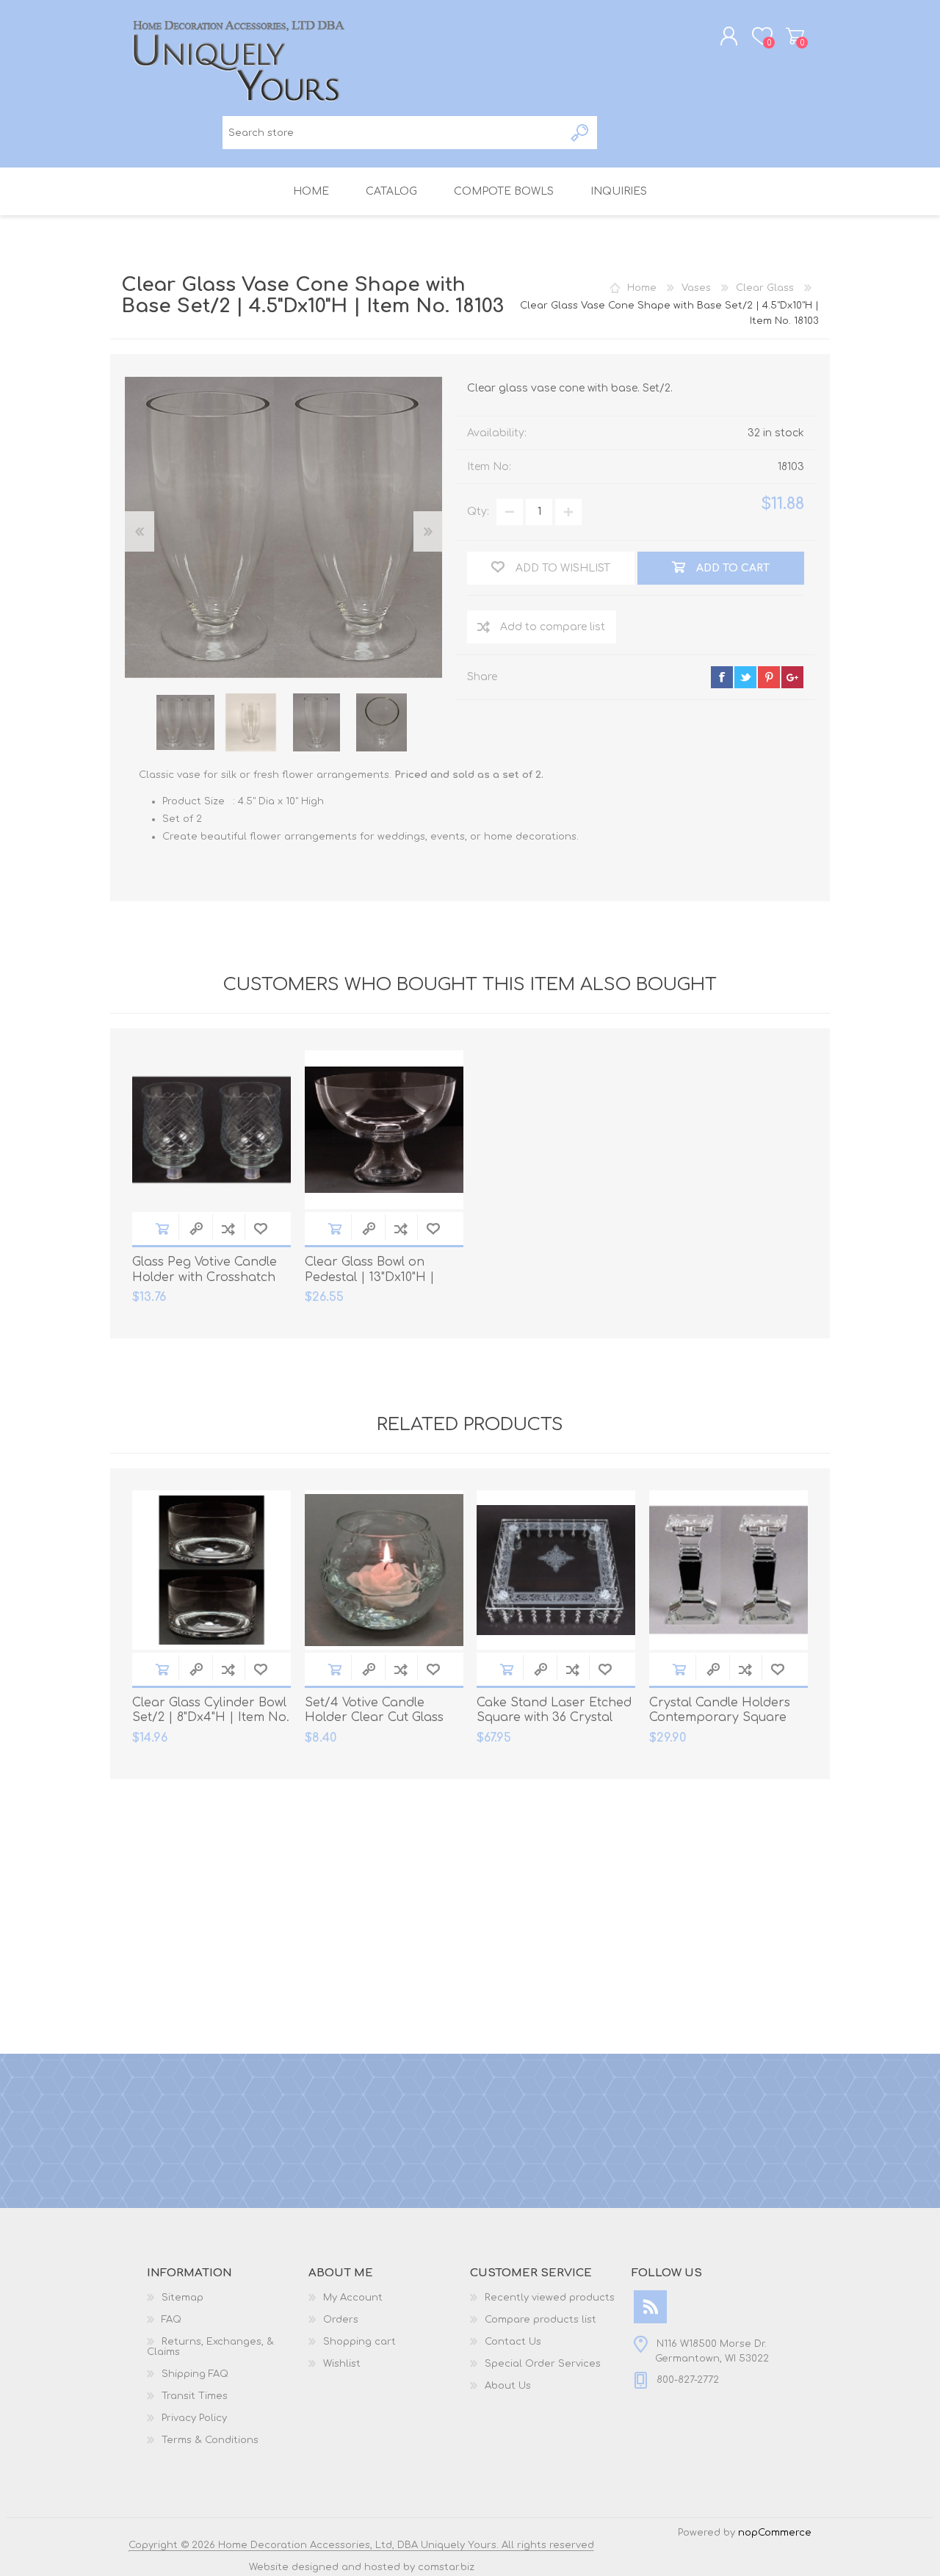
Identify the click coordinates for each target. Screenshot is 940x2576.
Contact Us (513, 2342)
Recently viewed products (550, 2298)
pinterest (769, 677)
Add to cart (162, 1229)
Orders (341, 2320)
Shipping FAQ (195, 2374)
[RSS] (650, 2307)
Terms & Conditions (210, 2440)
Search (581, 133)
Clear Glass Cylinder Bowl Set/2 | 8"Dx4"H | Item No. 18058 (211, 1718)
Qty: (478, 512)
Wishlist (342, 2364)
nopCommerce (775, 2533)
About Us (508, 2386)
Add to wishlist (261, 1229)
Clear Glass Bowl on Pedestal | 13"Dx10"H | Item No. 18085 (370, 1277)
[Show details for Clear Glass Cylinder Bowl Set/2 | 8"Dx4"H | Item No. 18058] (211, 1570)
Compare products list (540, 2320)
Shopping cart (795, 36)
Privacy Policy (194, 2418)
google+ (792, 677)
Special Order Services (543, 2364)
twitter (745, 677)
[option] (185, 722)
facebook (722, 677)
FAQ (171, 2320)
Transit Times (195, 2396)
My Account (353, 2298)
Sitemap (182, 2298)
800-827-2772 (688, 2380)
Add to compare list (553, 627)
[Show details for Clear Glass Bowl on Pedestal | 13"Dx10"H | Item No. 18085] (384, 1130)
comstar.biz (446, 2567)
